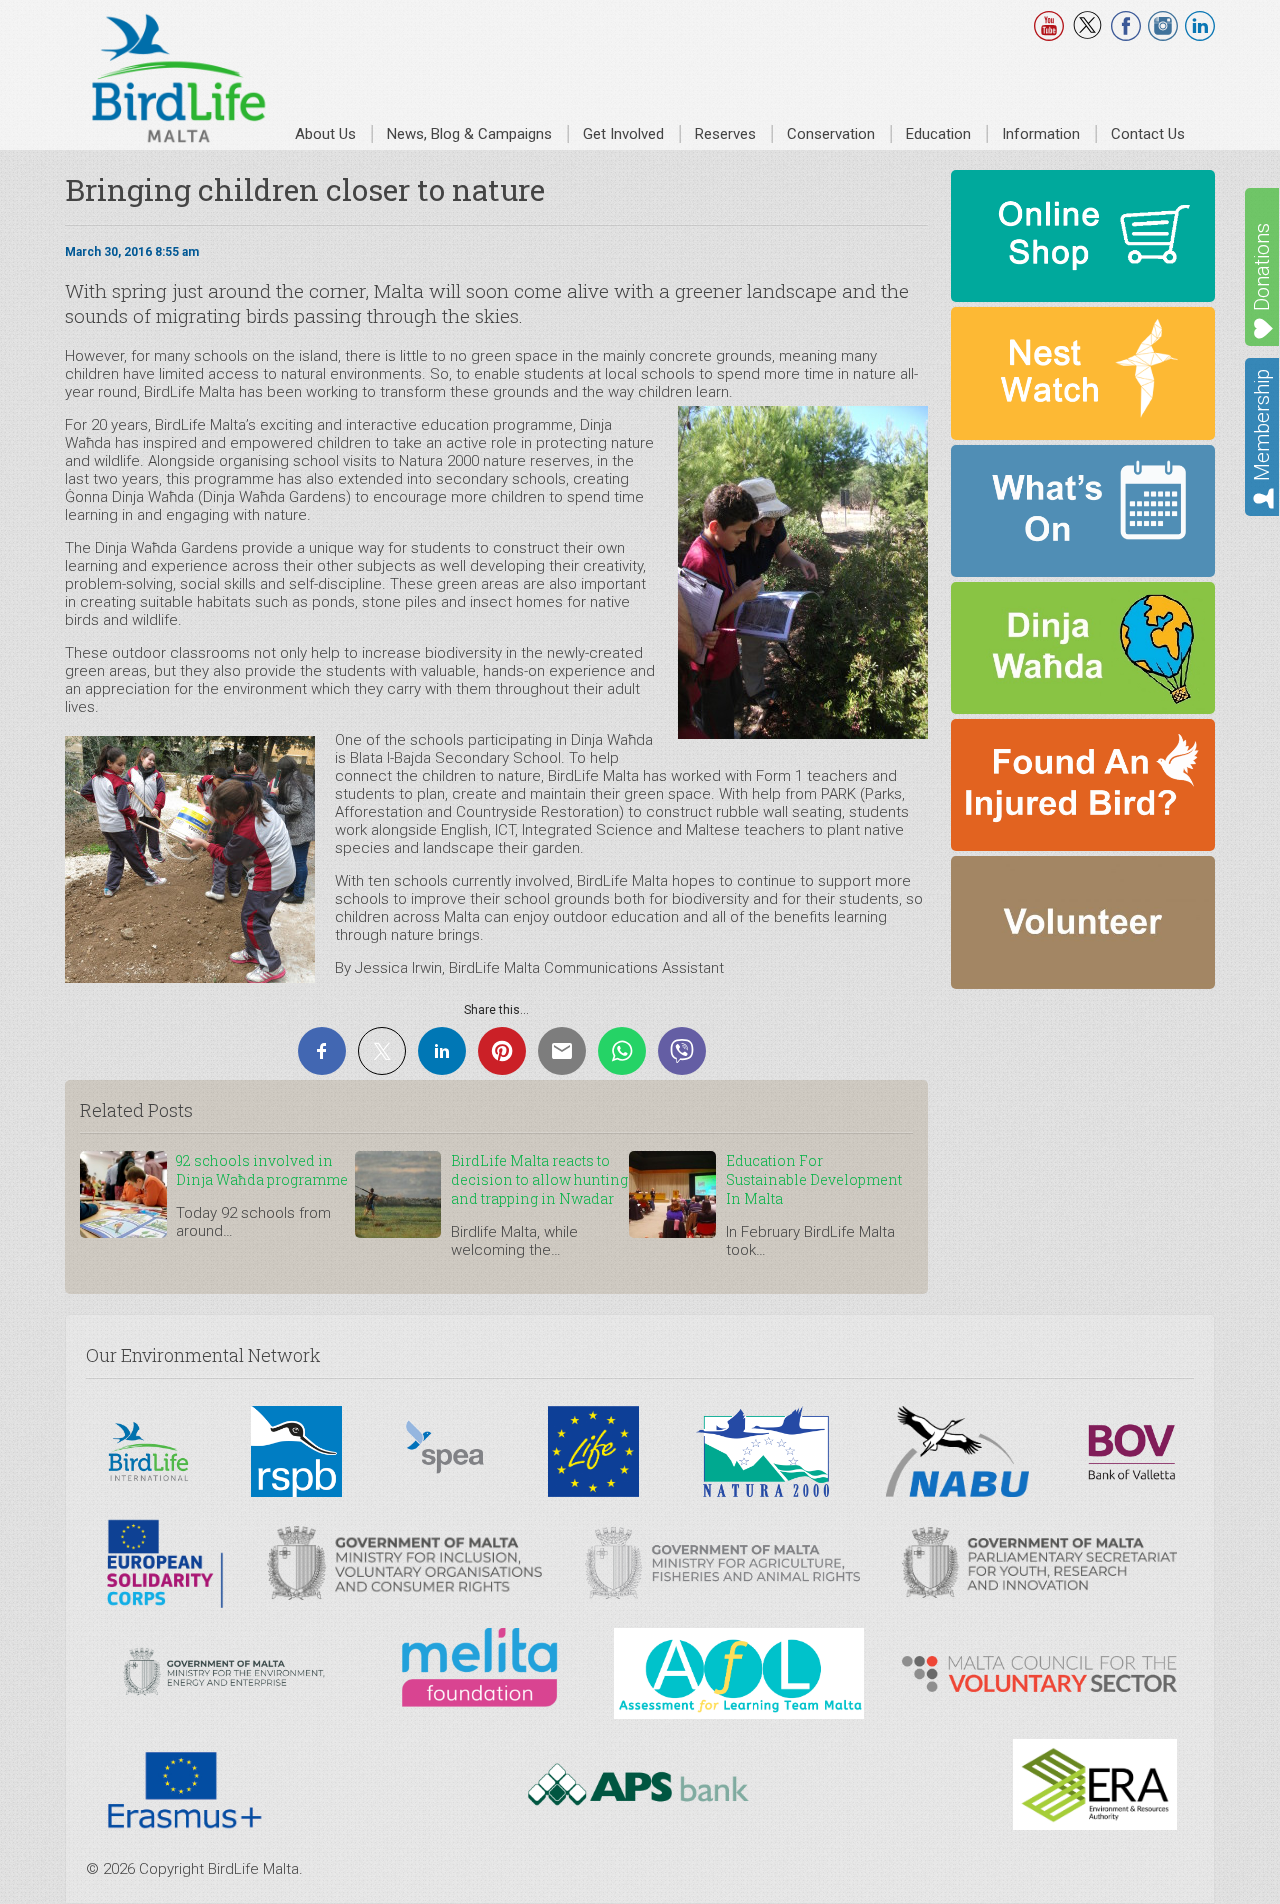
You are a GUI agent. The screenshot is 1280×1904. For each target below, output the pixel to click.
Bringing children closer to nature (305, 189)
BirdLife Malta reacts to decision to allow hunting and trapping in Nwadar (539, 1179)
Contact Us (1148, 134)
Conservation (831, 134)
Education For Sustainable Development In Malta (814, 1179)
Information (1041, 134)
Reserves (725, 134)
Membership (1262, 425)
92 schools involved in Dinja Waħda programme (262, 1170)
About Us (325, 134)
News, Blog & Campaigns (469, 134)
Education (938, 134)
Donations (1262, 267)
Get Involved (623, 134)
